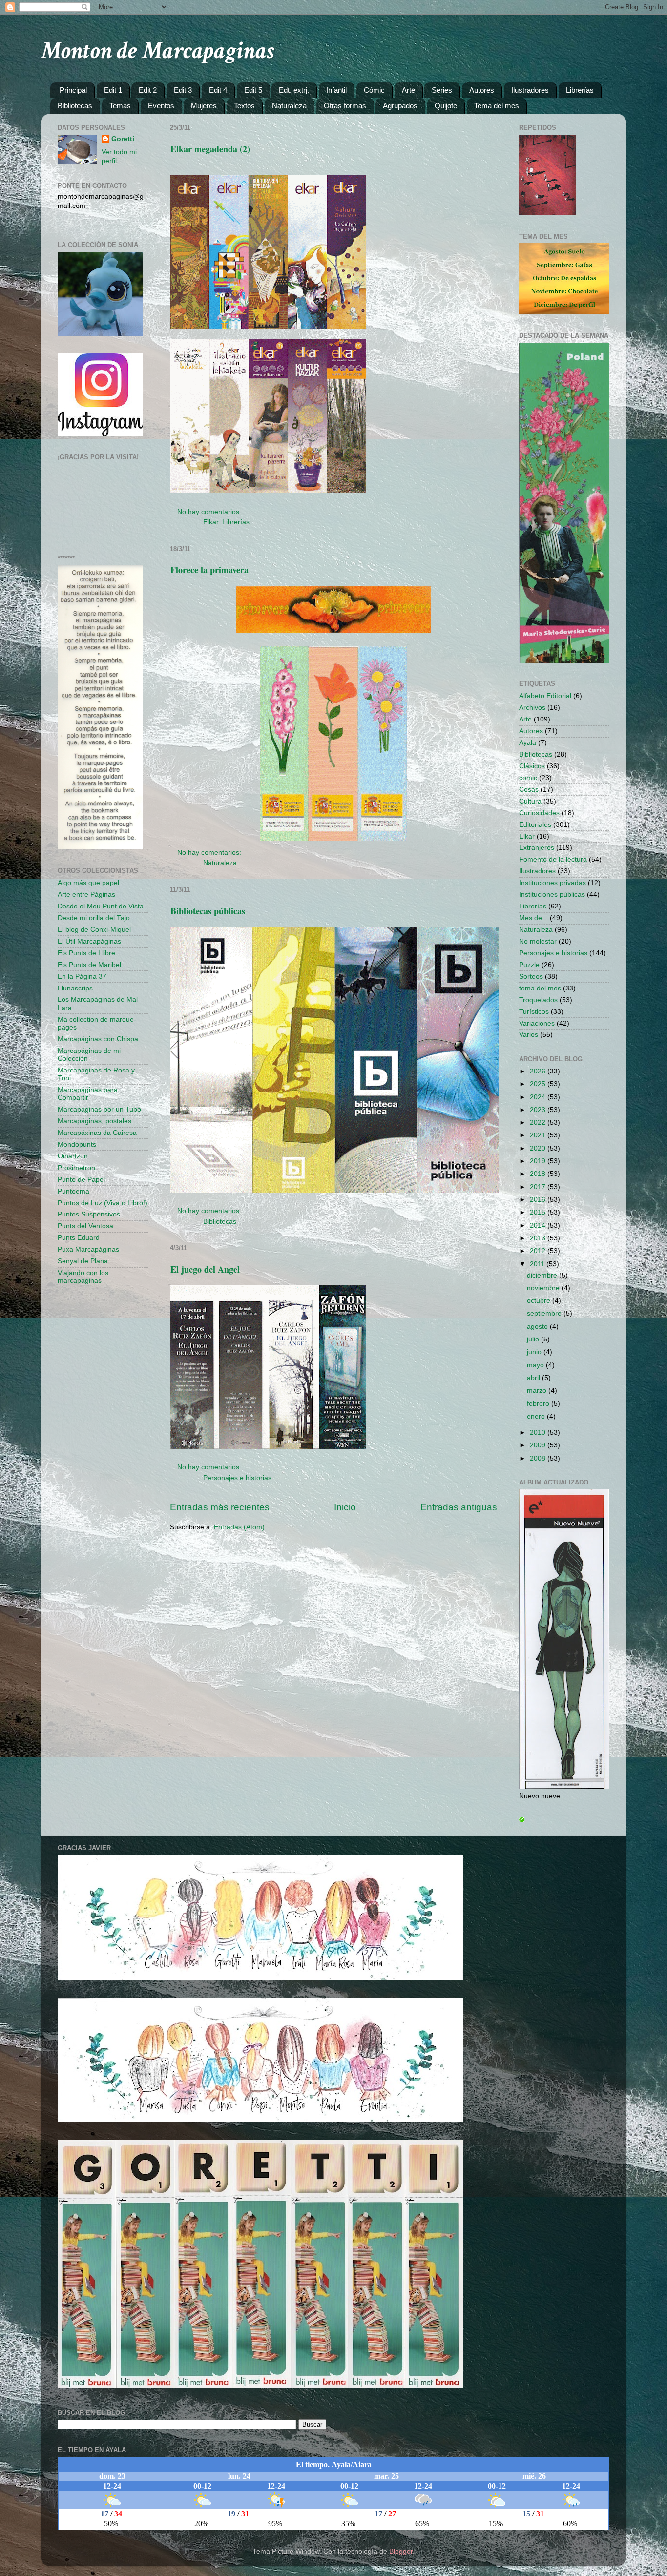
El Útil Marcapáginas (89, 941)
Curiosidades (539, 813)
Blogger (401, 2551)
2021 (539, 1135)
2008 (539, 1458)
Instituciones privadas (552, 883)
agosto (538, 1327)
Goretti (123, 139)
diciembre (543, 1275)
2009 (539, 1445)
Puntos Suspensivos (89, 1214)
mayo (536, 1365)
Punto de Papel (81, 1180)
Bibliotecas (75, 106)
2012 (539, 1251)
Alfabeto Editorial (545, 696)
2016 (539, 1200)
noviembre (544, 1288)
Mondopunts (77, 1144)
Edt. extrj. (294, 90)
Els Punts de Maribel (89, 965)
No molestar (538, 941)
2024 (539, 1097)
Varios (529, 1035)
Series (442, 90)
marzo (538, 1391)
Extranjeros (537, 848)
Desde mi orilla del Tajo (94, 918)
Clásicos (532, 766)
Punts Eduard (79, 1238)
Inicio (345, 1507)
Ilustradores (530, 90)
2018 (539, 1174)
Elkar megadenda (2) (210, 149)
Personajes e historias (237, 1478)
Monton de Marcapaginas (157, 51)
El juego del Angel (205, 1269)
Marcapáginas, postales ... (98, 1121)
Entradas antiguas (459, 1507)
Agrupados (400, 106)
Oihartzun (73, 1156)
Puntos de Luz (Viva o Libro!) (103, 1203)
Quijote (446, 106)
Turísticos (534, 1012)
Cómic (374, 90)
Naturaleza (289, 106)
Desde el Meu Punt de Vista (101, 906)
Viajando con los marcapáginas (83, 1277)
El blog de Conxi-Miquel (94, 930)
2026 (539, 1071)
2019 (539, 1161)
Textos (244, 106)
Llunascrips (75, 988)
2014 (539, 1226)
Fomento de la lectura (553, 859)
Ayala (528, 743)
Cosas (529, 790)
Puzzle (529, 965)
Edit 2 (148, 90)
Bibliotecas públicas (208, 911)
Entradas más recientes (220, 1507)
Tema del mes (497, 106)
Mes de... (533, 918)
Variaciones (537, 1023)
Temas (120, 106)
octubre (540, 1301)
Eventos (161, 106)
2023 (539, 1110)
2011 (538, 1264)
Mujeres (204, 106)
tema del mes (540, 988)
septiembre (545, 1313)
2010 (539, 1432)
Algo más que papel (88, 883)
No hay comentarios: (210, 512)
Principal (73, 90)
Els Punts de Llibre (86, 953)
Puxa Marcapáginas (88, 1249)
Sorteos (531, 977)
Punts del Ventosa (85, 1226)
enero (537, 1416)
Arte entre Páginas (86, 895)
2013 (539, 1238)
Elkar (211, 522)
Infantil (336, 90)
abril (534, 1378)
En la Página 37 (82, 977)
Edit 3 (183, 90)
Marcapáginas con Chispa (98, 1039)
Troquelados (538, 1000)
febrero (539, 1404)
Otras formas (345, 106)
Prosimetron (76, 1168)
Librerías (580, 90)
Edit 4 (218, 90)
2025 (539, 1084)
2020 (539, 1148)
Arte (408, 90)
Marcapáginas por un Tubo (99, 1109)
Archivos (532, 708)
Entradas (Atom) (239, 1527)
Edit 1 (113, 90)
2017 (539, 1187)
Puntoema (73, 1191)
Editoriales (535, 825)
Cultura (530, 801)
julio (534, 1339)
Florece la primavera (209, 570)
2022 (539, 1123)
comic (528, 778)
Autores (482, 90)
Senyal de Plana (83, 1261)
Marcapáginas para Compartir (88, 1094)
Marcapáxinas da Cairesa (97, 1133)
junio (535, 1352)
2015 (539, 1212)
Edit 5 (253, 90)
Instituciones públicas (552, 895)
